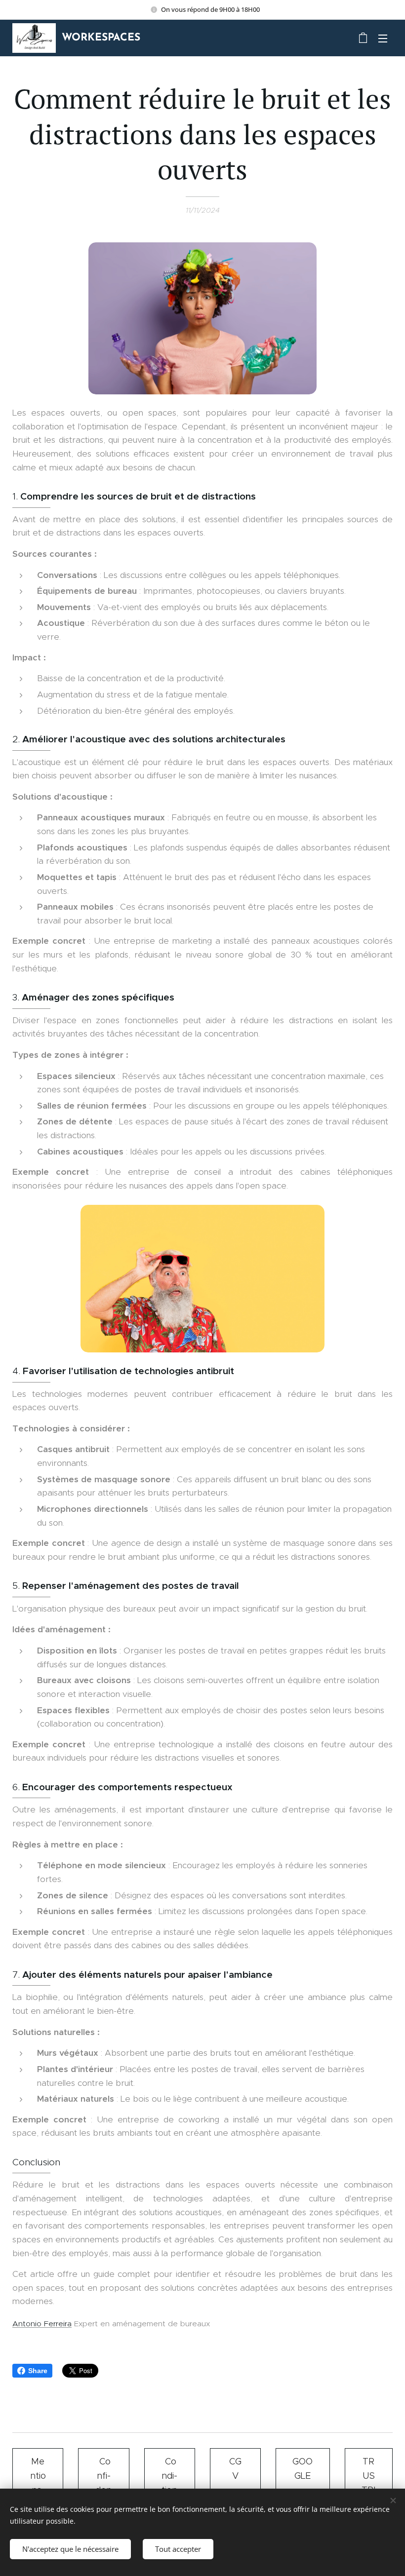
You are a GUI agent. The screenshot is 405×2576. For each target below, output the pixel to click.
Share (38, 2371)
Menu (383, 38)
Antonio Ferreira (42, 2324)
